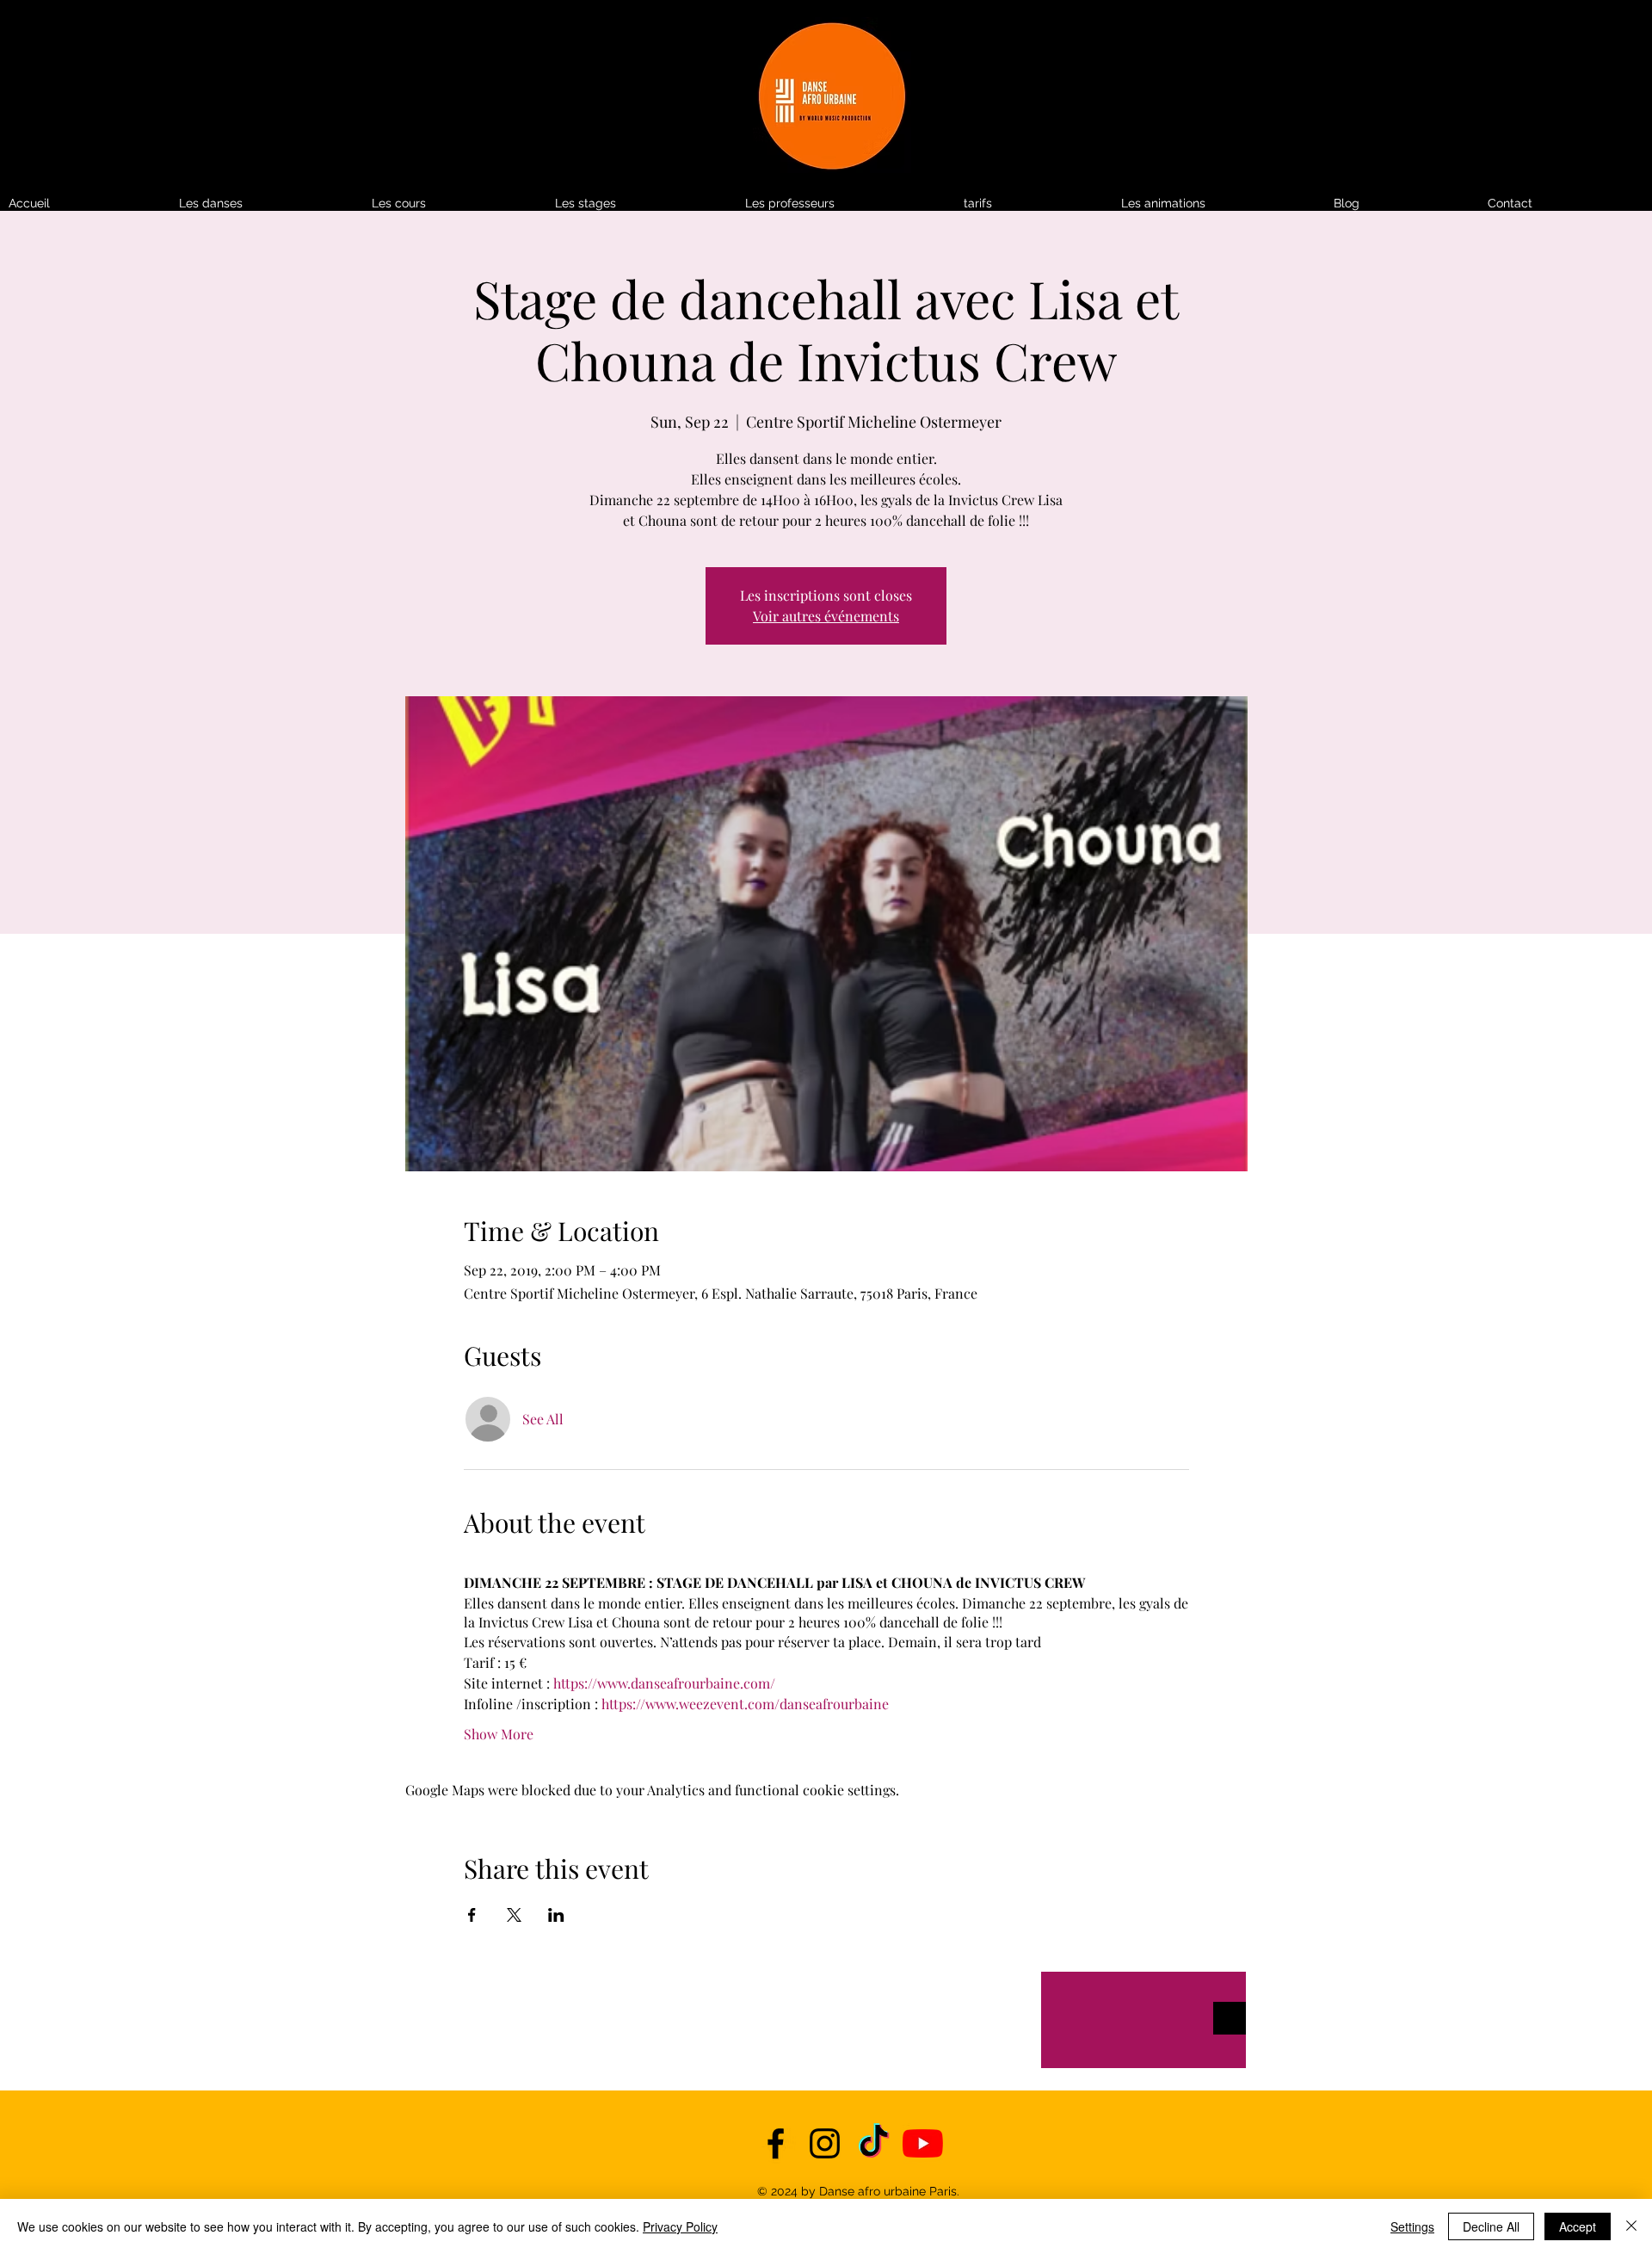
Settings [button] (1412, 2226)
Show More (499, 1734)
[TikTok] (874, 2143)
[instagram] (825, 2143)
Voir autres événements (826, 616)
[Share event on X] (514, 1915)
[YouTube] (923, 2143)
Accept (1578, 2226)
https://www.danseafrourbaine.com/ (664, 1683)
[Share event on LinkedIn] (556, 1915)
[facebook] (776, 2143)
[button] (1034, 204)
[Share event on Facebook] (472, 1915)
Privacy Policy (680, 2226)
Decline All (1491, 2226)
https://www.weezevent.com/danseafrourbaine (745, 1704)
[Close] (1631, 2226)
